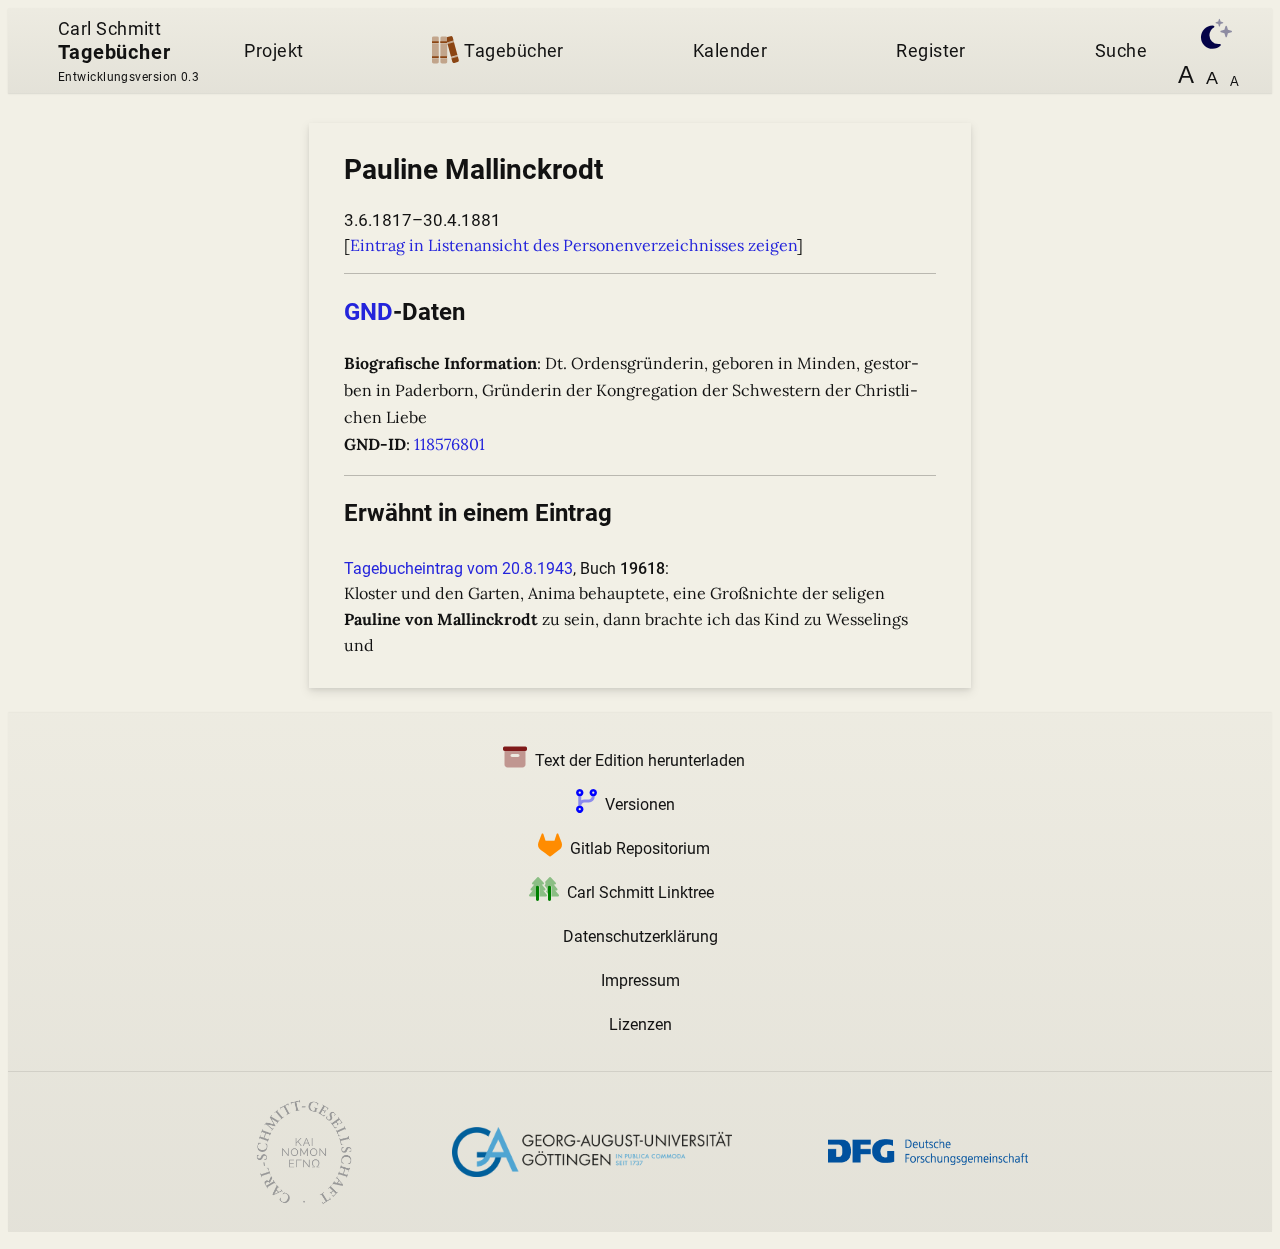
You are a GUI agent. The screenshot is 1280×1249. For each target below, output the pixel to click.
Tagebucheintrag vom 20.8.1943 (458, 568)
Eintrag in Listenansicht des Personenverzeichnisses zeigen (573, 245)
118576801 (449, 444)
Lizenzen (640, 1024)
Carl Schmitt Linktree (640, 892)
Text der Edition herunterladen (640, 760)
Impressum (640, 980)
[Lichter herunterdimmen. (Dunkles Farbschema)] (1212, 31)
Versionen (640, 804)
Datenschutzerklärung (640, 936)
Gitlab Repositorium (640, 848)
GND (368, 312)
